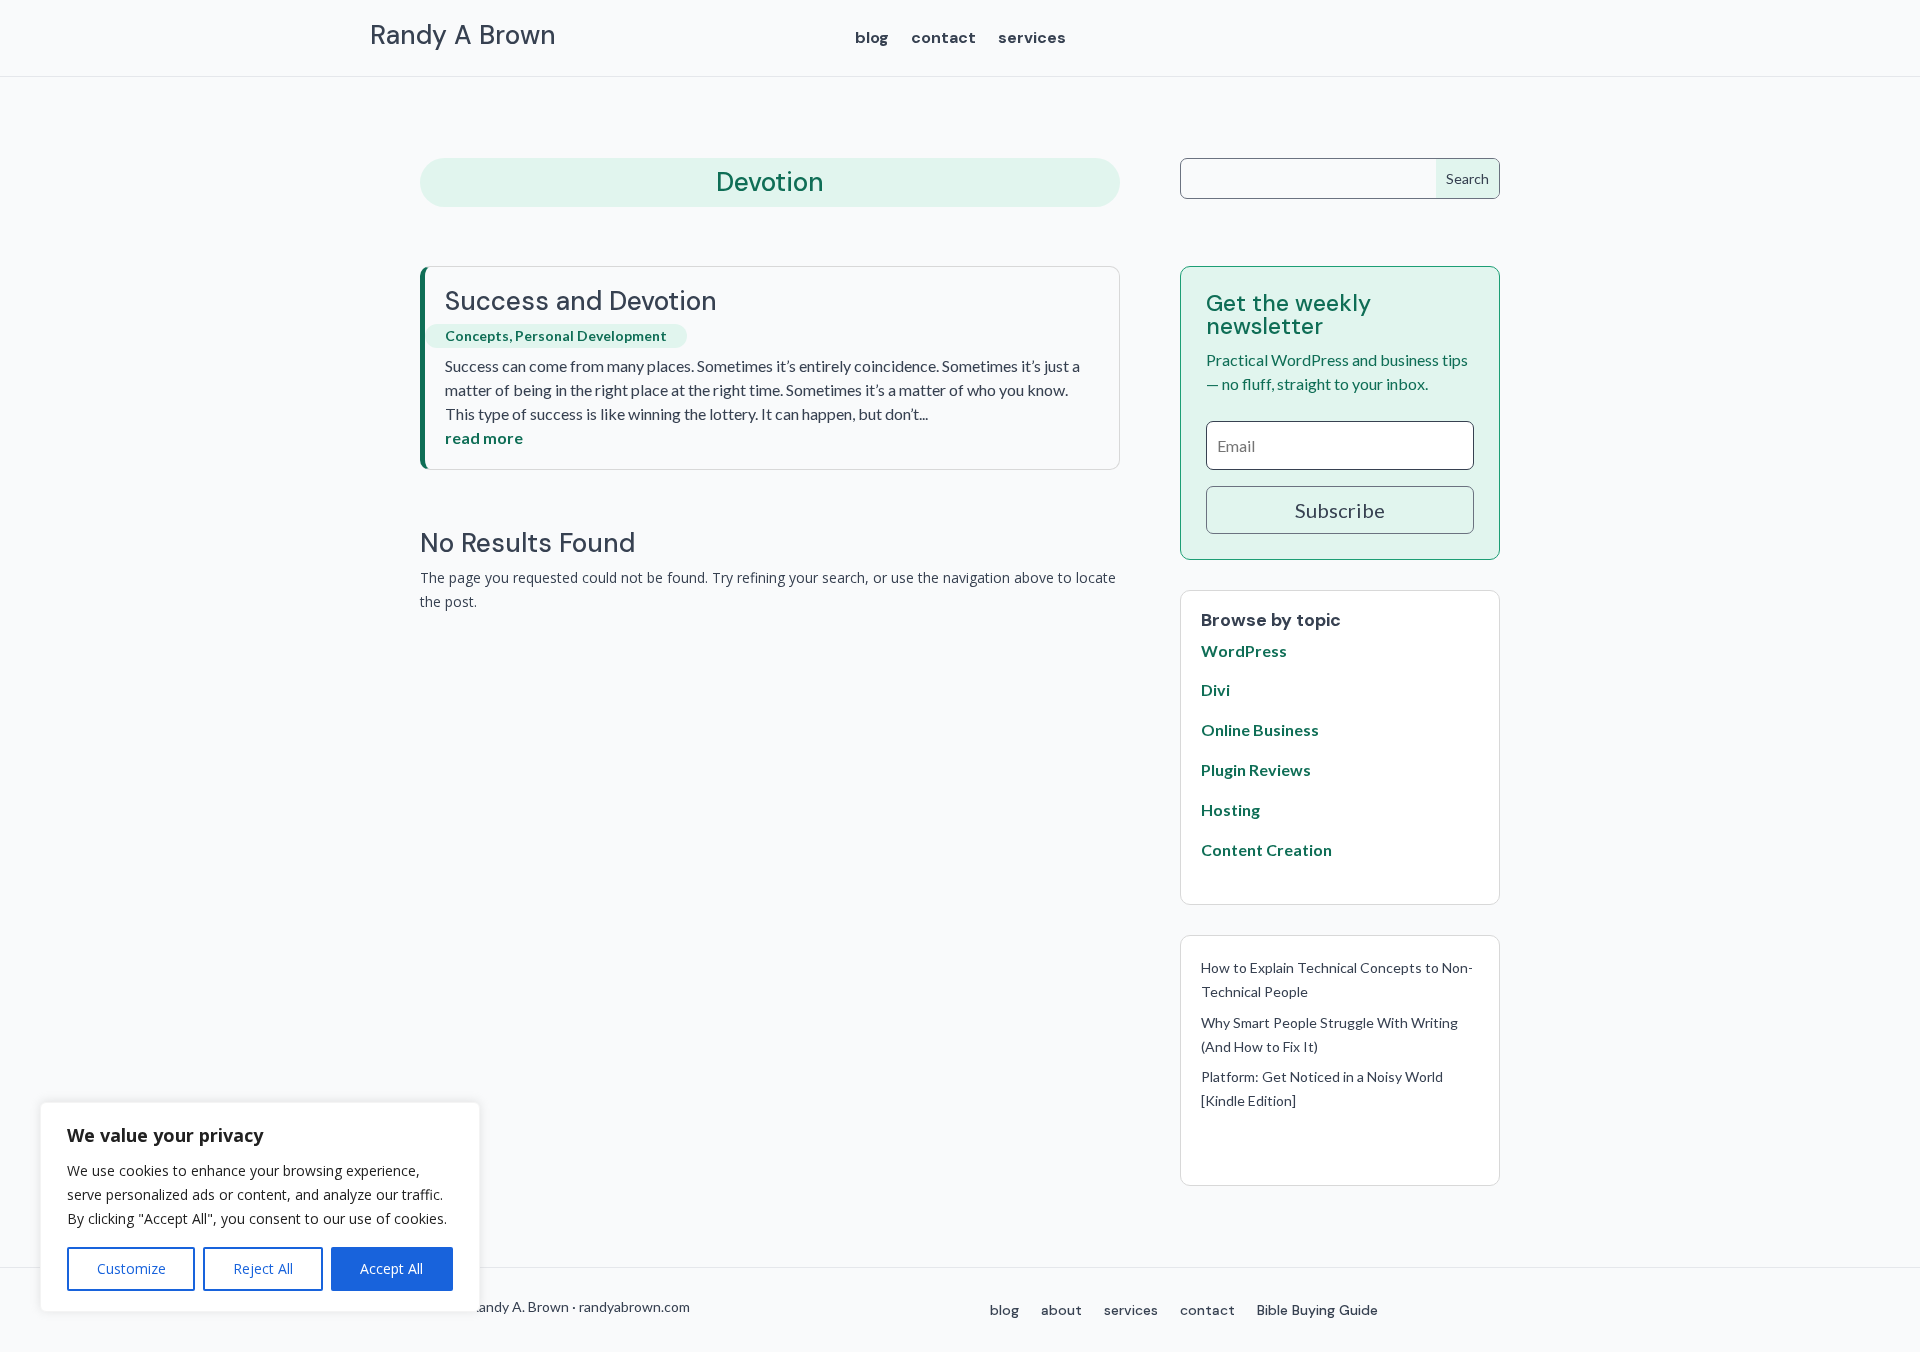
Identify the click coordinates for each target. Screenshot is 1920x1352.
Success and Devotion (581, 301)
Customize (131, 1268)
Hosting (1230, 809)
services (1032, 39)
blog (872, 39)
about (1061, 1311)
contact (943, 39)
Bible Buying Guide (1317, 1311)
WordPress (1244, 650)
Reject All (263, 1268)
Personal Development (591, 335)
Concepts (477, 335)
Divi (1215, 689)
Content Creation (1266, 849)
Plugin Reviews (1256, 769)
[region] (260, 1207)
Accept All (391, 1268)
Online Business (1260, 729)
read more (484, 437)
